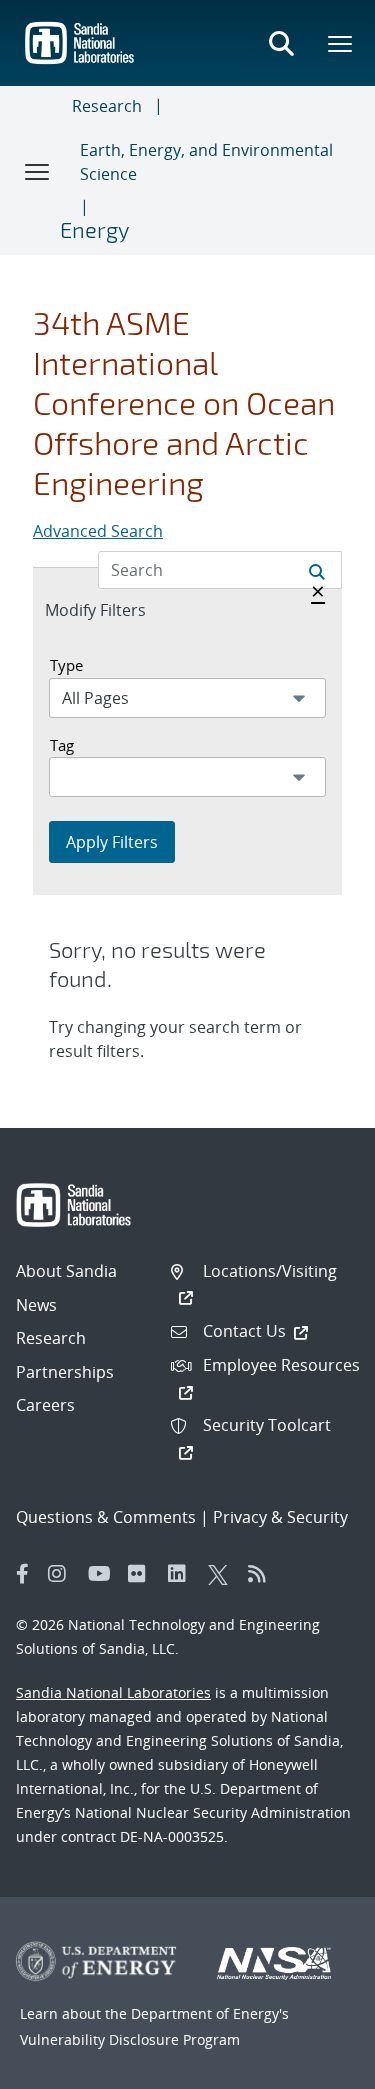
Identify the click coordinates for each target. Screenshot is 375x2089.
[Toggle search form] (281, 43)
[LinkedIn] (183, 1574)
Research (107, 106)
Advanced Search (98, 531)
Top (315, 2066)
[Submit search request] (317, 570)
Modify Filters (117, 609)
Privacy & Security (280, 1517)
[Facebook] (23, 1574)
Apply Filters (112, 842)
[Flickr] (143, 1574)
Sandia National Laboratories (113, 1692)
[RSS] (263, 1574)
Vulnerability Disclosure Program (130, 2039)
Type (66, 665)
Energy (94, 229)
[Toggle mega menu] (341, 43)
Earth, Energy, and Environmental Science (206, 162)
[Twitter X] (223, 1574)
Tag (62, 745)
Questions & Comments (106, 1517)
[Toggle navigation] (38, 171)
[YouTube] (103, 1574)
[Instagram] (63, 1574)
